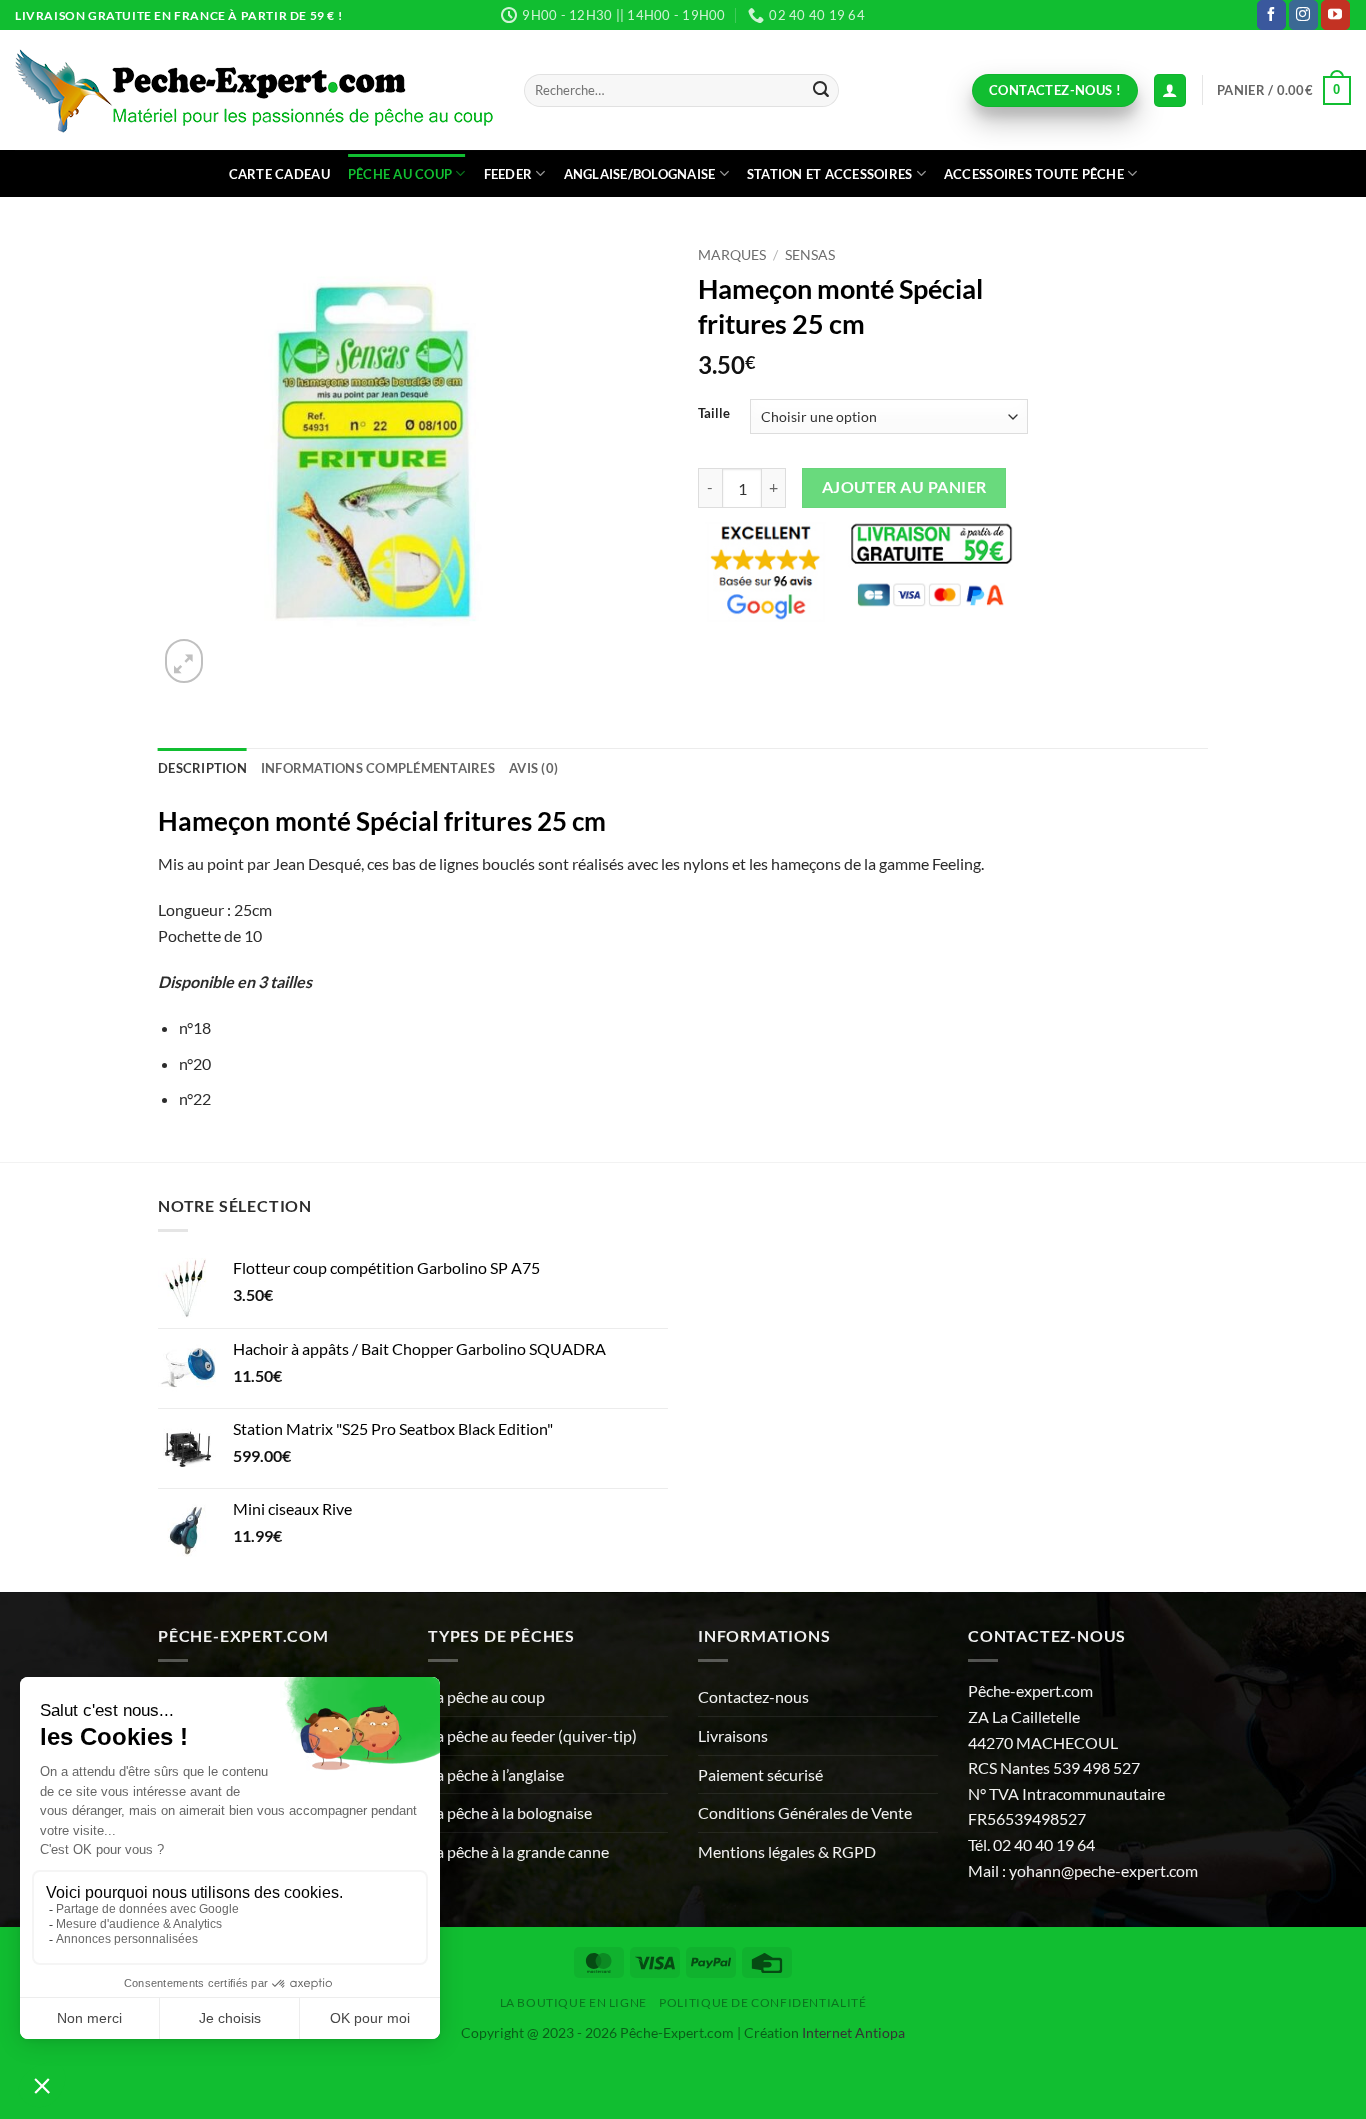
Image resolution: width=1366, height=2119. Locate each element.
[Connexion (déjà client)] (1170, 90)
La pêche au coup (486, 1696)
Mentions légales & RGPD (787, 1851)
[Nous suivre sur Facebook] (1271, 15)
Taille (714, 414)
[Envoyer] (821, 91)
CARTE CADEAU (279, 174)
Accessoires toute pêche (1034, 174)
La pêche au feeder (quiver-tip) (532, 1735)
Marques (732, 255)
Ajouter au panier (904, 487)
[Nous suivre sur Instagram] (1303, 15)
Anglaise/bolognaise (640, 174)
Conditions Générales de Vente (805, 1812)
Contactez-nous (753, 1696)
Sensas (810, 255)
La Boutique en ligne (573, 2002)
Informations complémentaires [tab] (378, 768)
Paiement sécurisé (760, 1774)
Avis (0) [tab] (533, 768)
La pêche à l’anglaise (496, 1774)
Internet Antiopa (853, 2032)
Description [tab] (202, 768)
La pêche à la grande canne (518, 1851)
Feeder (508, 174)
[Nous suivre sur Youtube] (1335, 15)
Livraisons (733, 1735)
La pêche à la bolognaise (510, 1812)
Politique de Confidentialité (762, 2002)
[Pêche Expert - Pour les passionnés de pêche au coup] (254, 90)
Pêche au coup (400, 174)
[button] (1284, 91)
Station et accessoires (830, 174)
